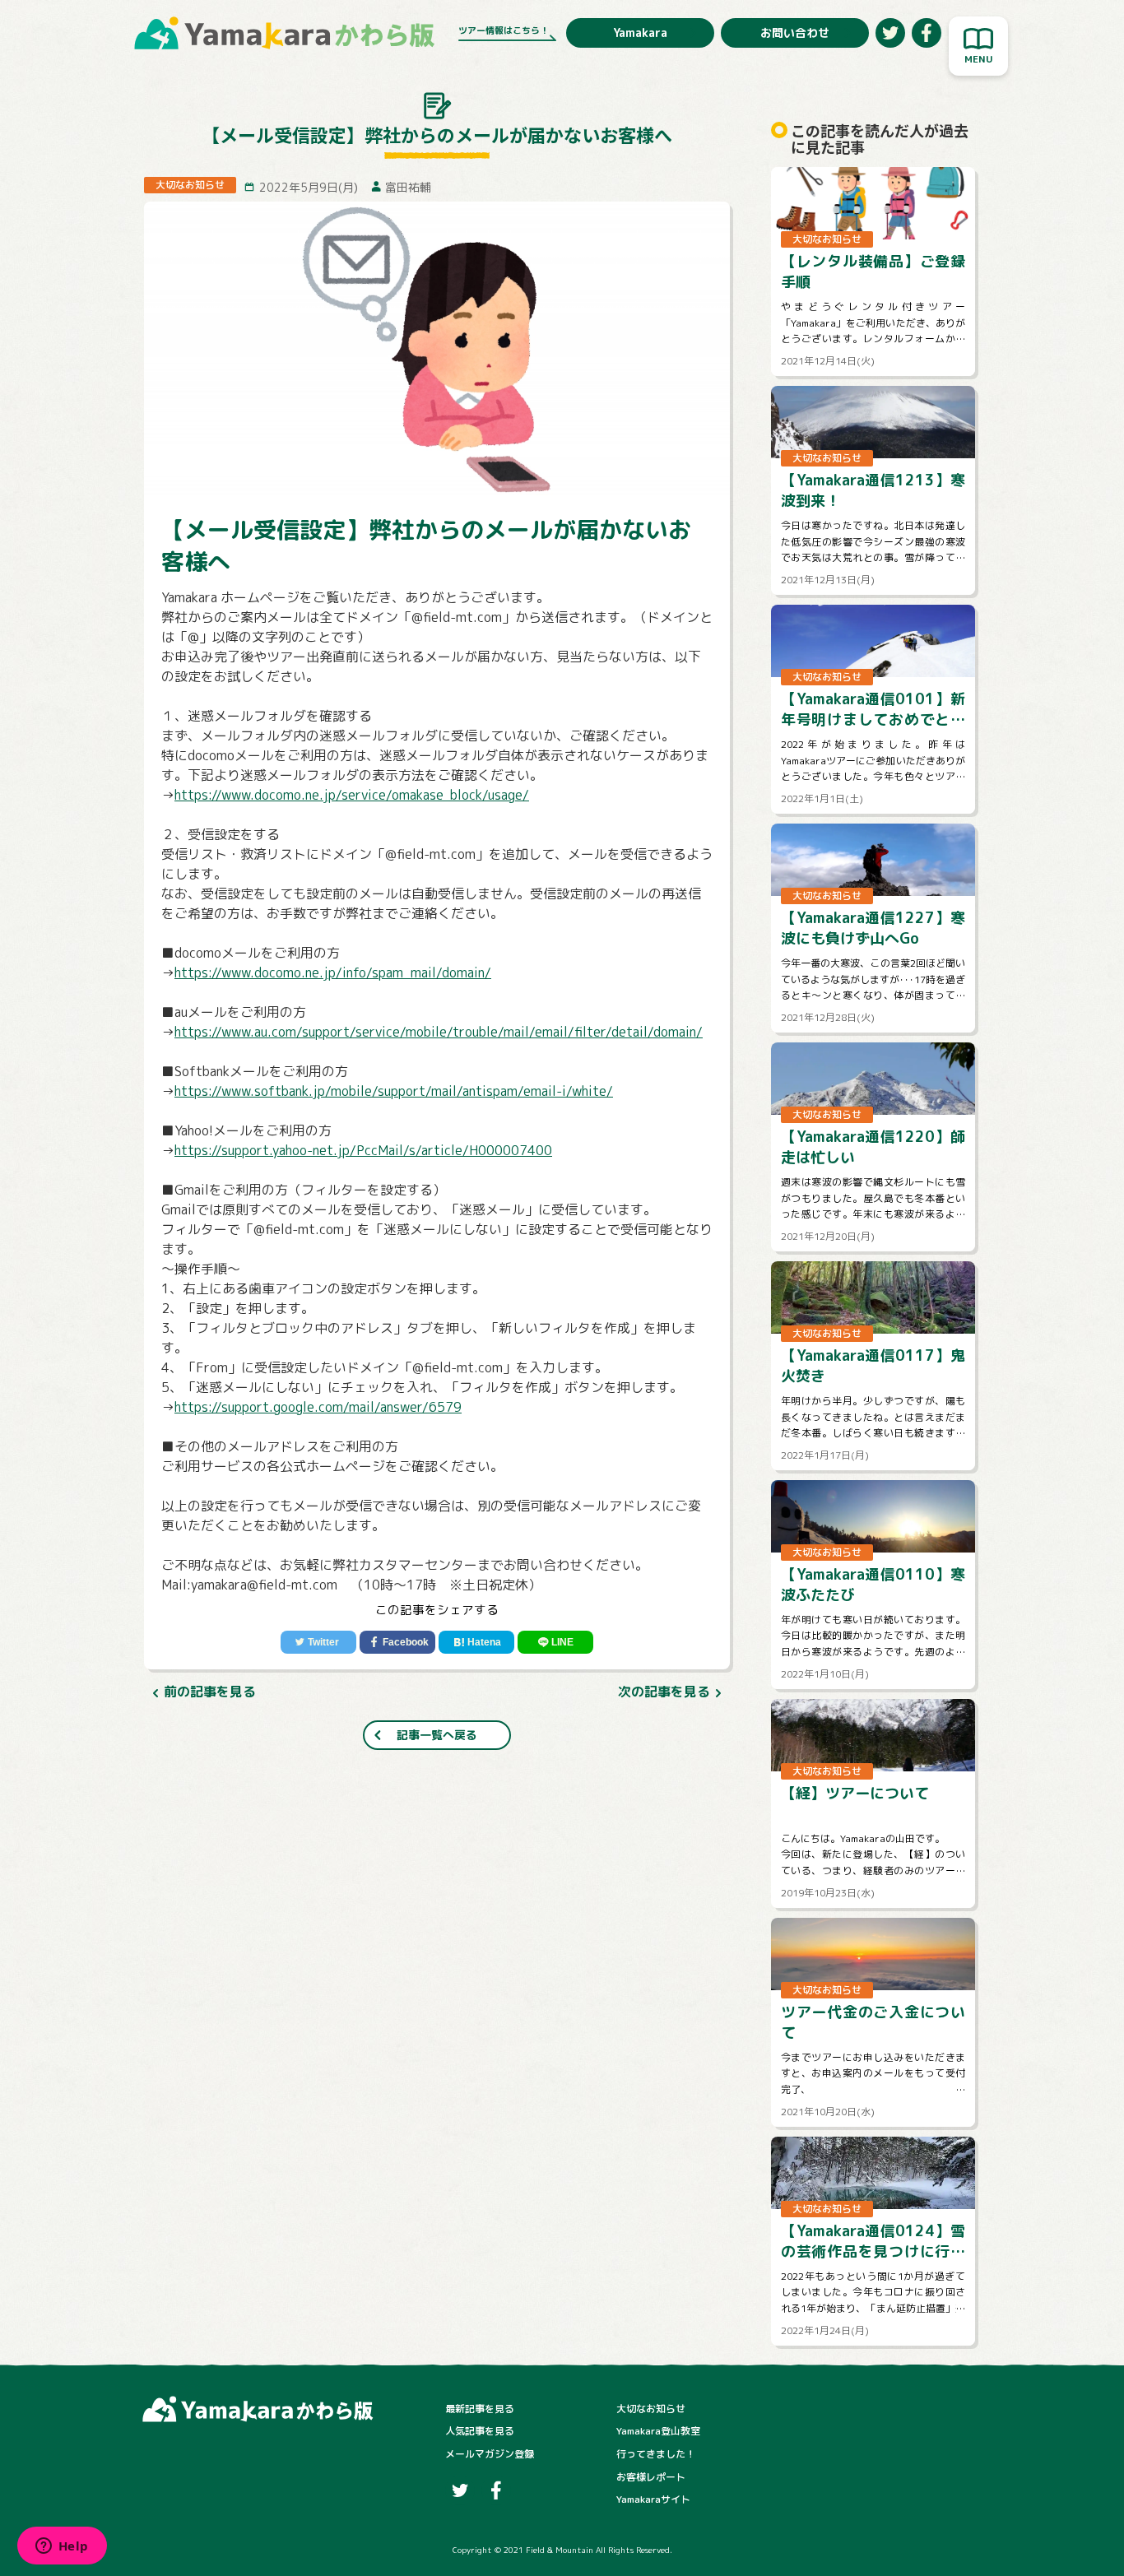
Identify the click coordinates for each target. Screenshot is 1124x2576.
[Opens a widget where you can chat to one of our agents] (62, 2547)
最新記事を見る (480, 2409)
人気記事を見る (480, 2431)
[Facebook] (397, 1642)
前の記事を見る (210, 1692)
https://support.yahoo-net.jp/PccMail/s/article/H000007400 (363, 1150)
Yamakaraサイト (653, 2499)
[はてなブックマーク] (476, 1642)
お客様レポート (651, 2477)
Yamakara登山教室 (658, 2431)
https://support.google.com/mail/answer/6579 (318, 1407)
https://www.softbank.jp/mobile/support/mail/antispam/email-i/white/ (394, 1091)
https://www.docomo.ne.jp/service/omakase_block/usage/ (352, 795)
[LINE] (555, 1642)
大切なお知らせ (651, 2409)
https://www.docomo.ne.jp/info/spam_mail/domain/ (333, 972)
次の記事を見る (664, 1692)
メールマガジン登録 (490, 2454)
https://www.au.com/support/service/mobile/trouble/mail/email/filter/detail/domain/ (439, 1032)
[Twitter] (318, 1642)
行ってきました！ (656, 2454)
